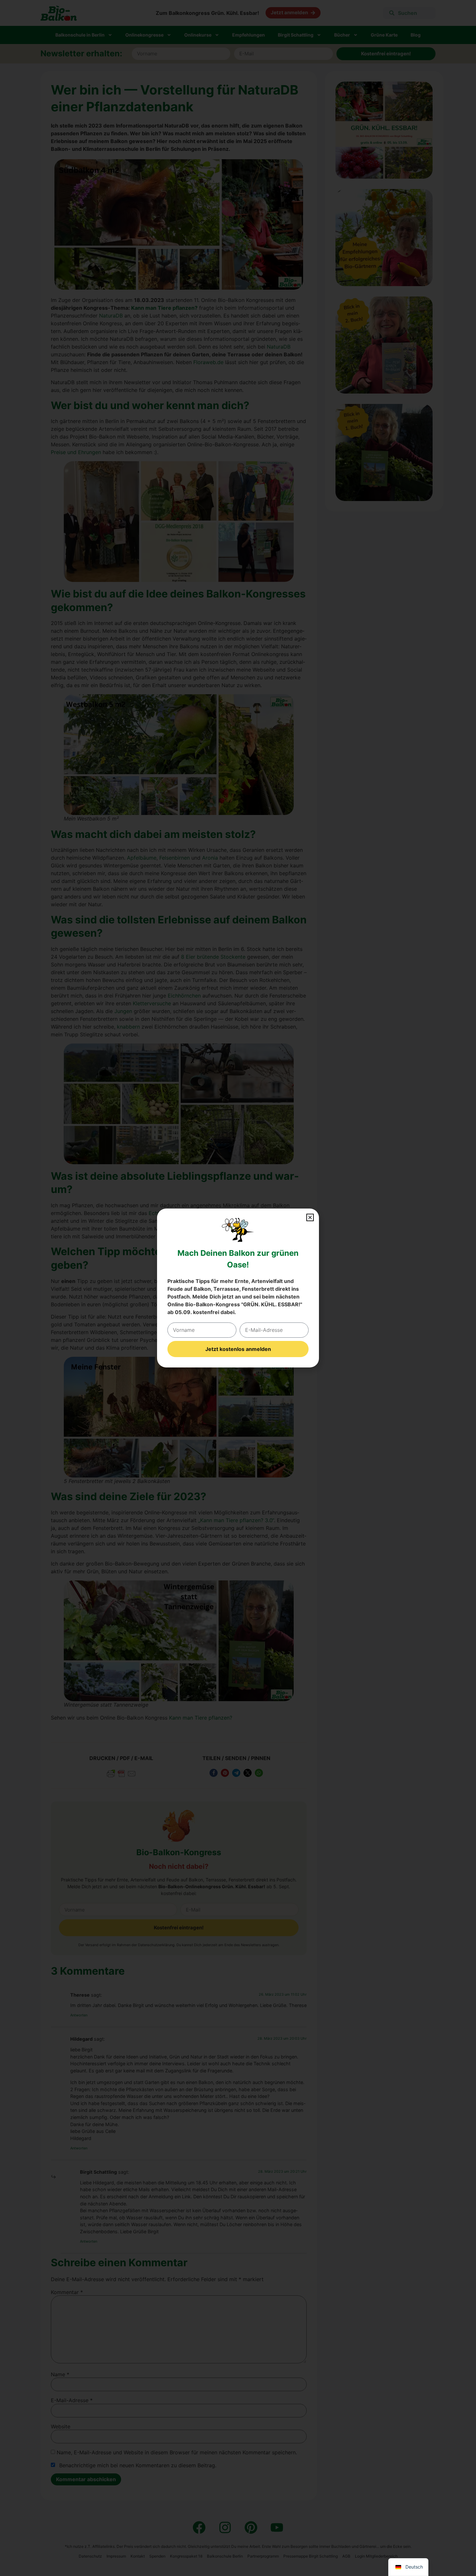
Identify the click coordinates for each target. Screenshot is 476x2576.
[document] (238, 1288)
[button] (310, 1217)
